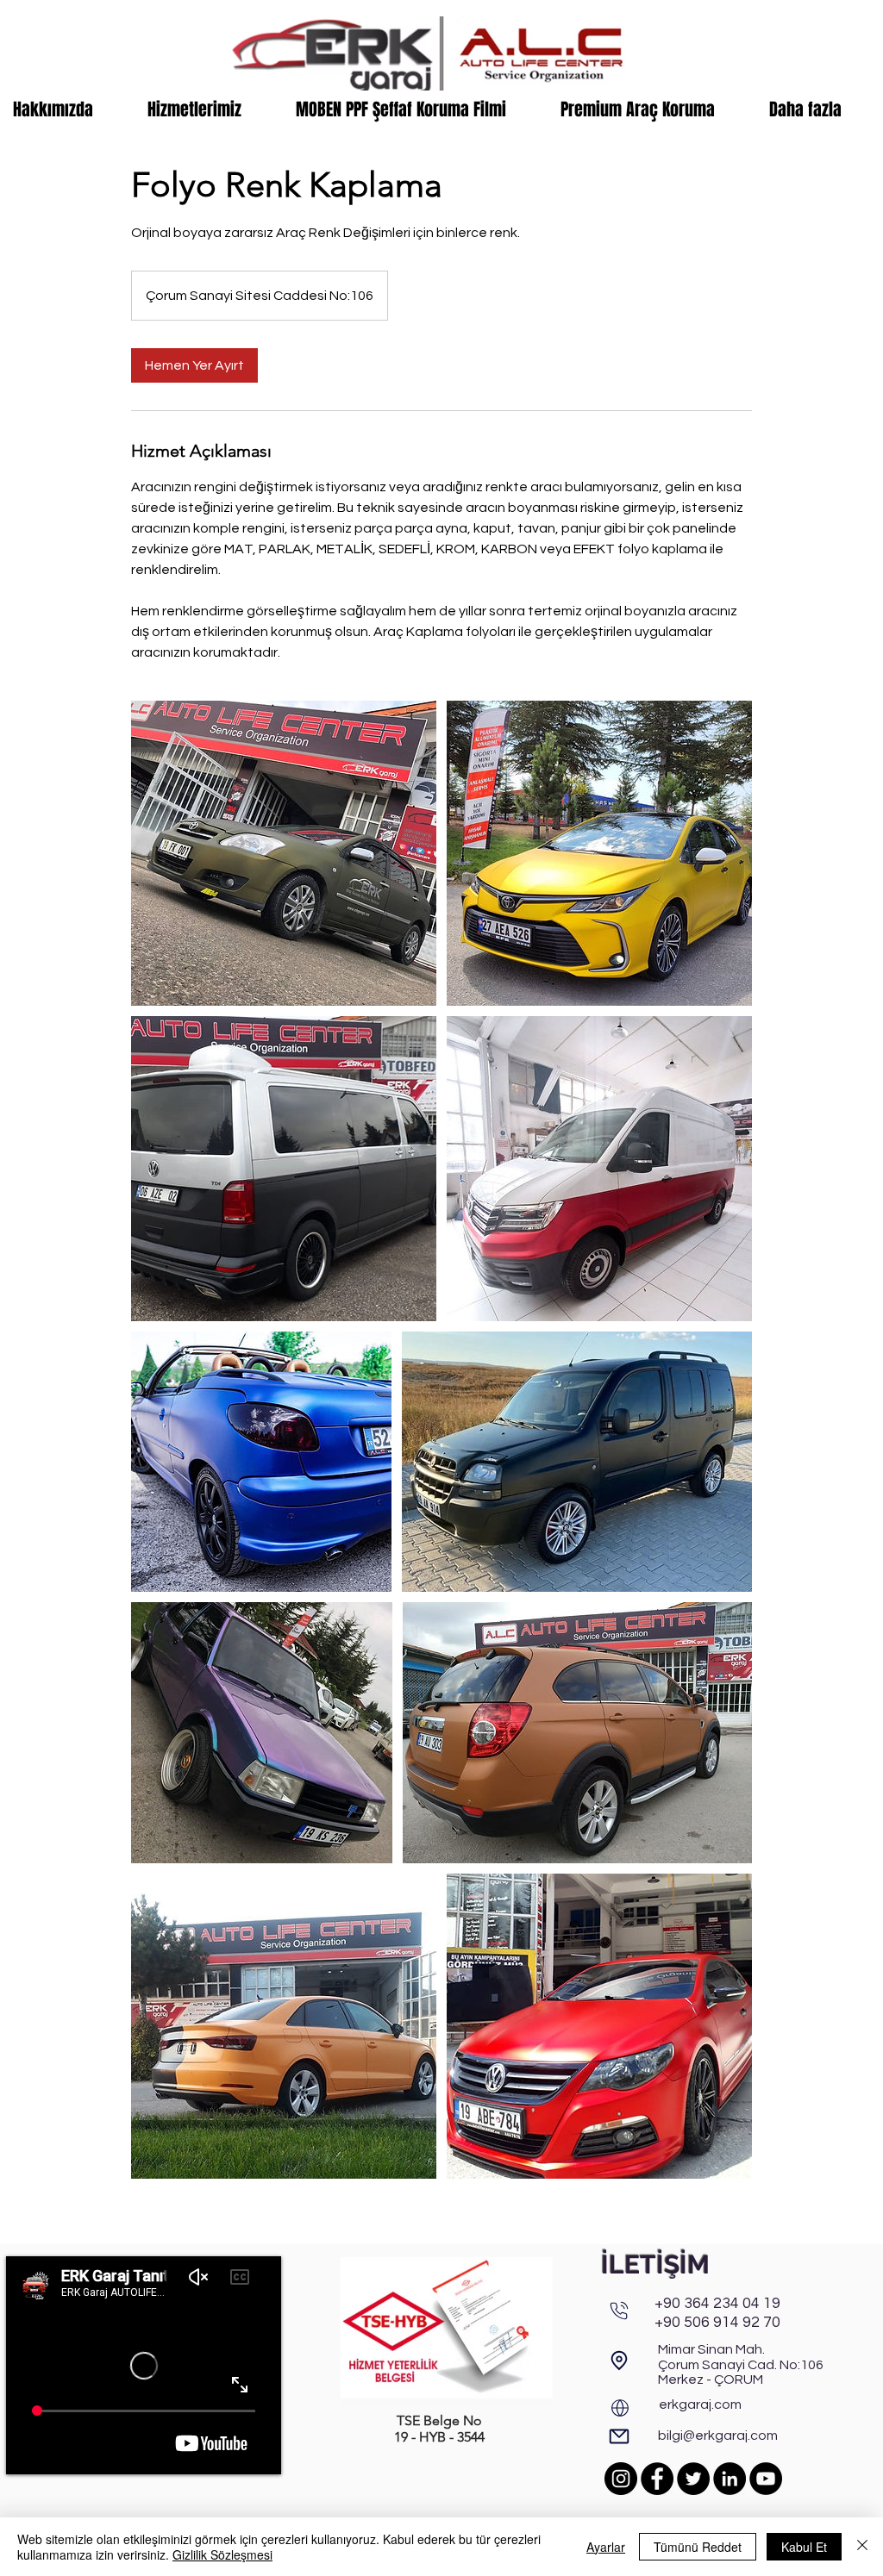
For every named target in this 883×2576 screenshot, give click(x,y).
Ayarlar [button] (606, 2547)
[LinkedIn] (730, 2479)
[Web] (620, 2408)
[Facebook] (657, 2479)
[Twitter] (693, 2479)
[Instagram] (621, 2479)
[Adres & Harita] (619, 2360)
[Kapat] (862, 2547)
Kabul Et (804, 2547)
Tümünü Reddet (698, 2547)
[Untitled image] (284, 853)
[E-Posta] (619, 2436)
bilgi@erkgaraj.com (718, 2436)
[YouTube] (766, 2479)
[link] (194, 365)
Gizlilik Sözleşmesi (222, 2554)
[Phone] (619, 2311)
